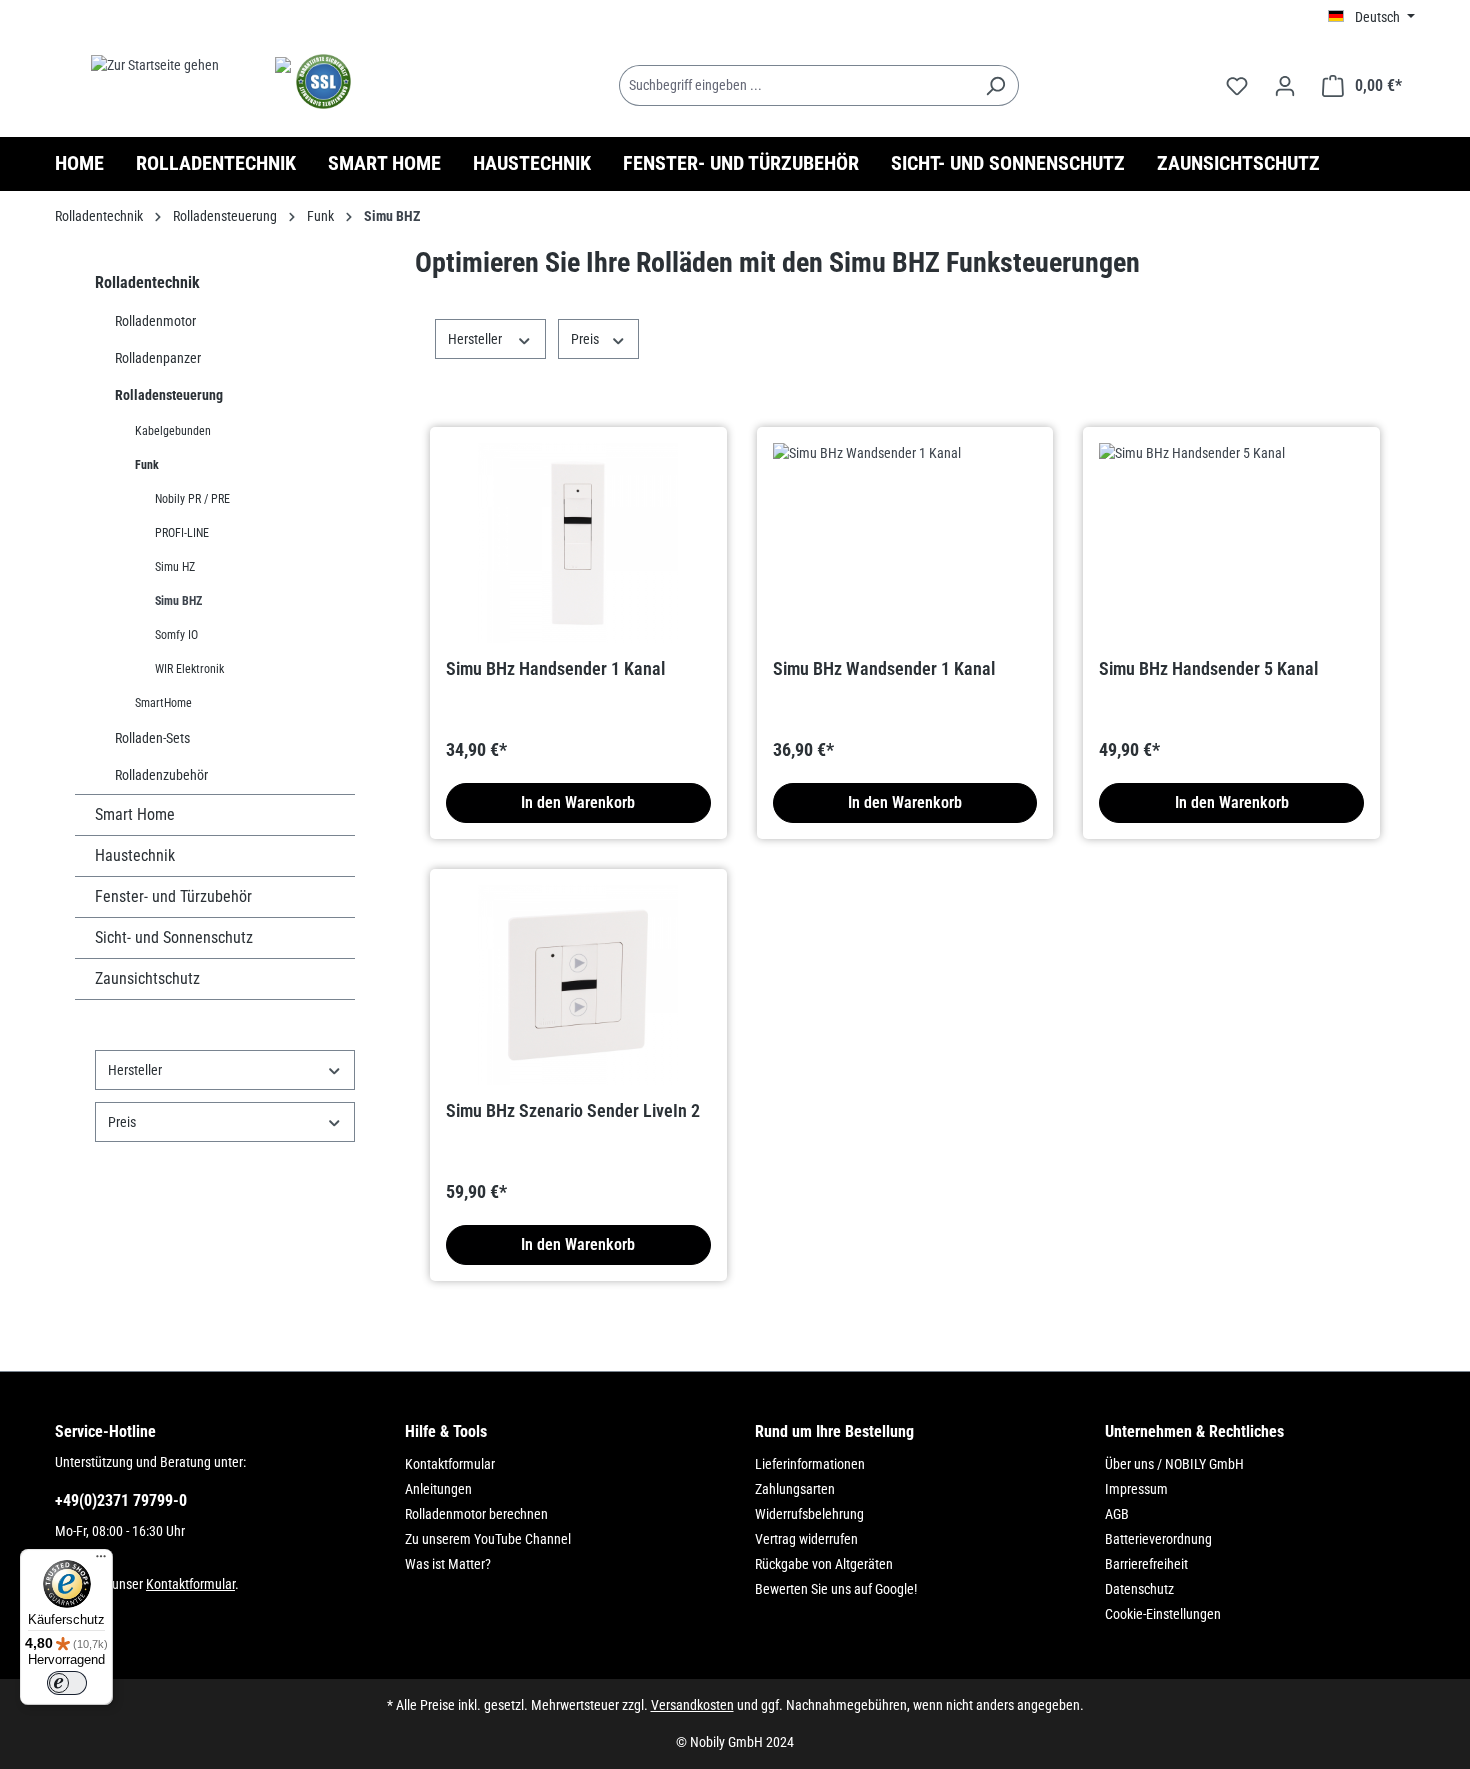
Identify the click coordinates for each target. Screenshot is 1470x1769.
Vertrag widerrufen (806, 1539)
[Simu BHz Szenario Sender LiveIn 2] (578, 985)
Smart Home (135, 814)
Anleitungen (438, 1489)
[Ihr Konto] (1285, 86)
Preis (122, 1122)
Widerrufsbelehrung (809, 1514)
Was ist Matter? (448, 1564)
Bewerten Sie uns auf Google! (836, 1589)
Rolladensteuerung (169, 395)
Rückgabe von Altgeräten (824, 1564)
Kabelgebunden (173, 431)
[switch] (67, 1683)
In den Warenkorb (578, 802)
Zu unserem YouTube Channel (488, 1539)
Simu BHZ (178, 601)
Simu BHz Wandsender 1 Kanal (884, 668)
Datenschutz (1139, 1589)
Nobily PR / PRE (192, 499)
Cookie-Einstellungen (1163, 1614)
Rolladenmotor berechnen (476, 1514)
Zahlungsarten (795, 1489)
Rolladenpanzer (158, 358)
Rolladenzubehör (161, 775)
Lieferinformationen (810, 1464)
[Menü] (101, 1561)
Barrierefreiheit (1146, 1564)
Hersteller (135, 1070)
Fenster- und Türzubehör (173, 896)
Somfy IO (176, 635)
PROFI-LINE (182, 533)
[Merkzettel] (1237, 86)
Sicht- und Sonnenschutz (174, 937)
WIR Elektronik (189, 669)
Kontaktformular (190, 1584)
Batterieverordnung (1158, 1539)
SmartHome (163, 703)
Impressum (1136, 1489)
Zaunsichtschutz (147, 978)
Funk (147, 465)
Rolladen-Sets (152, 738)
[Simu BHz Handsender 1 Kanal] (578, 543)
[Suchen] (995, 85)
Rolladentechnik (147, 282)
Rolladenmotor (155, 321)
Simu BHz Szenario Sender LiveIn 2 (573, 1110)
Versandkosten (692, 1705)
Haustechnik (135, 855)
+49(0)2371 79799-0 (121, 1500)
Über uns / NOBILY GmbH (1174, 1464)
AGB (1117, 1514)
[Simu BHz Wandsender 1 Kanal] (905, 543)
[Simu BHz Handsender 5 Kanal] (1231, 543)
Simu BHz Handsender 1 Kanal (555, 668)
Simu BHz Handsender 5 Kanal (1208, 668)
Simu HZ (175, 567)
